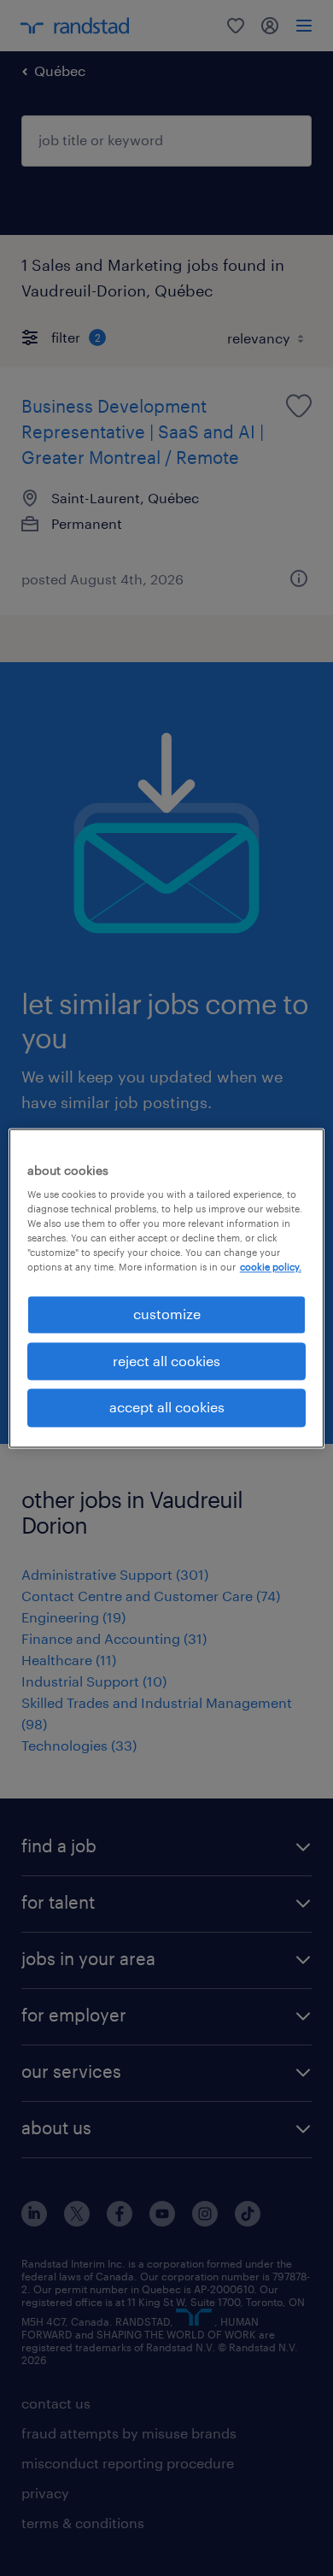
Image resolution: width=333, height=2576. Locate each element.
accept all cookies (167, 1408)
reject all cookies (166, 1361)
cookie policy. (271, 1267)
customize (167, 1314)
